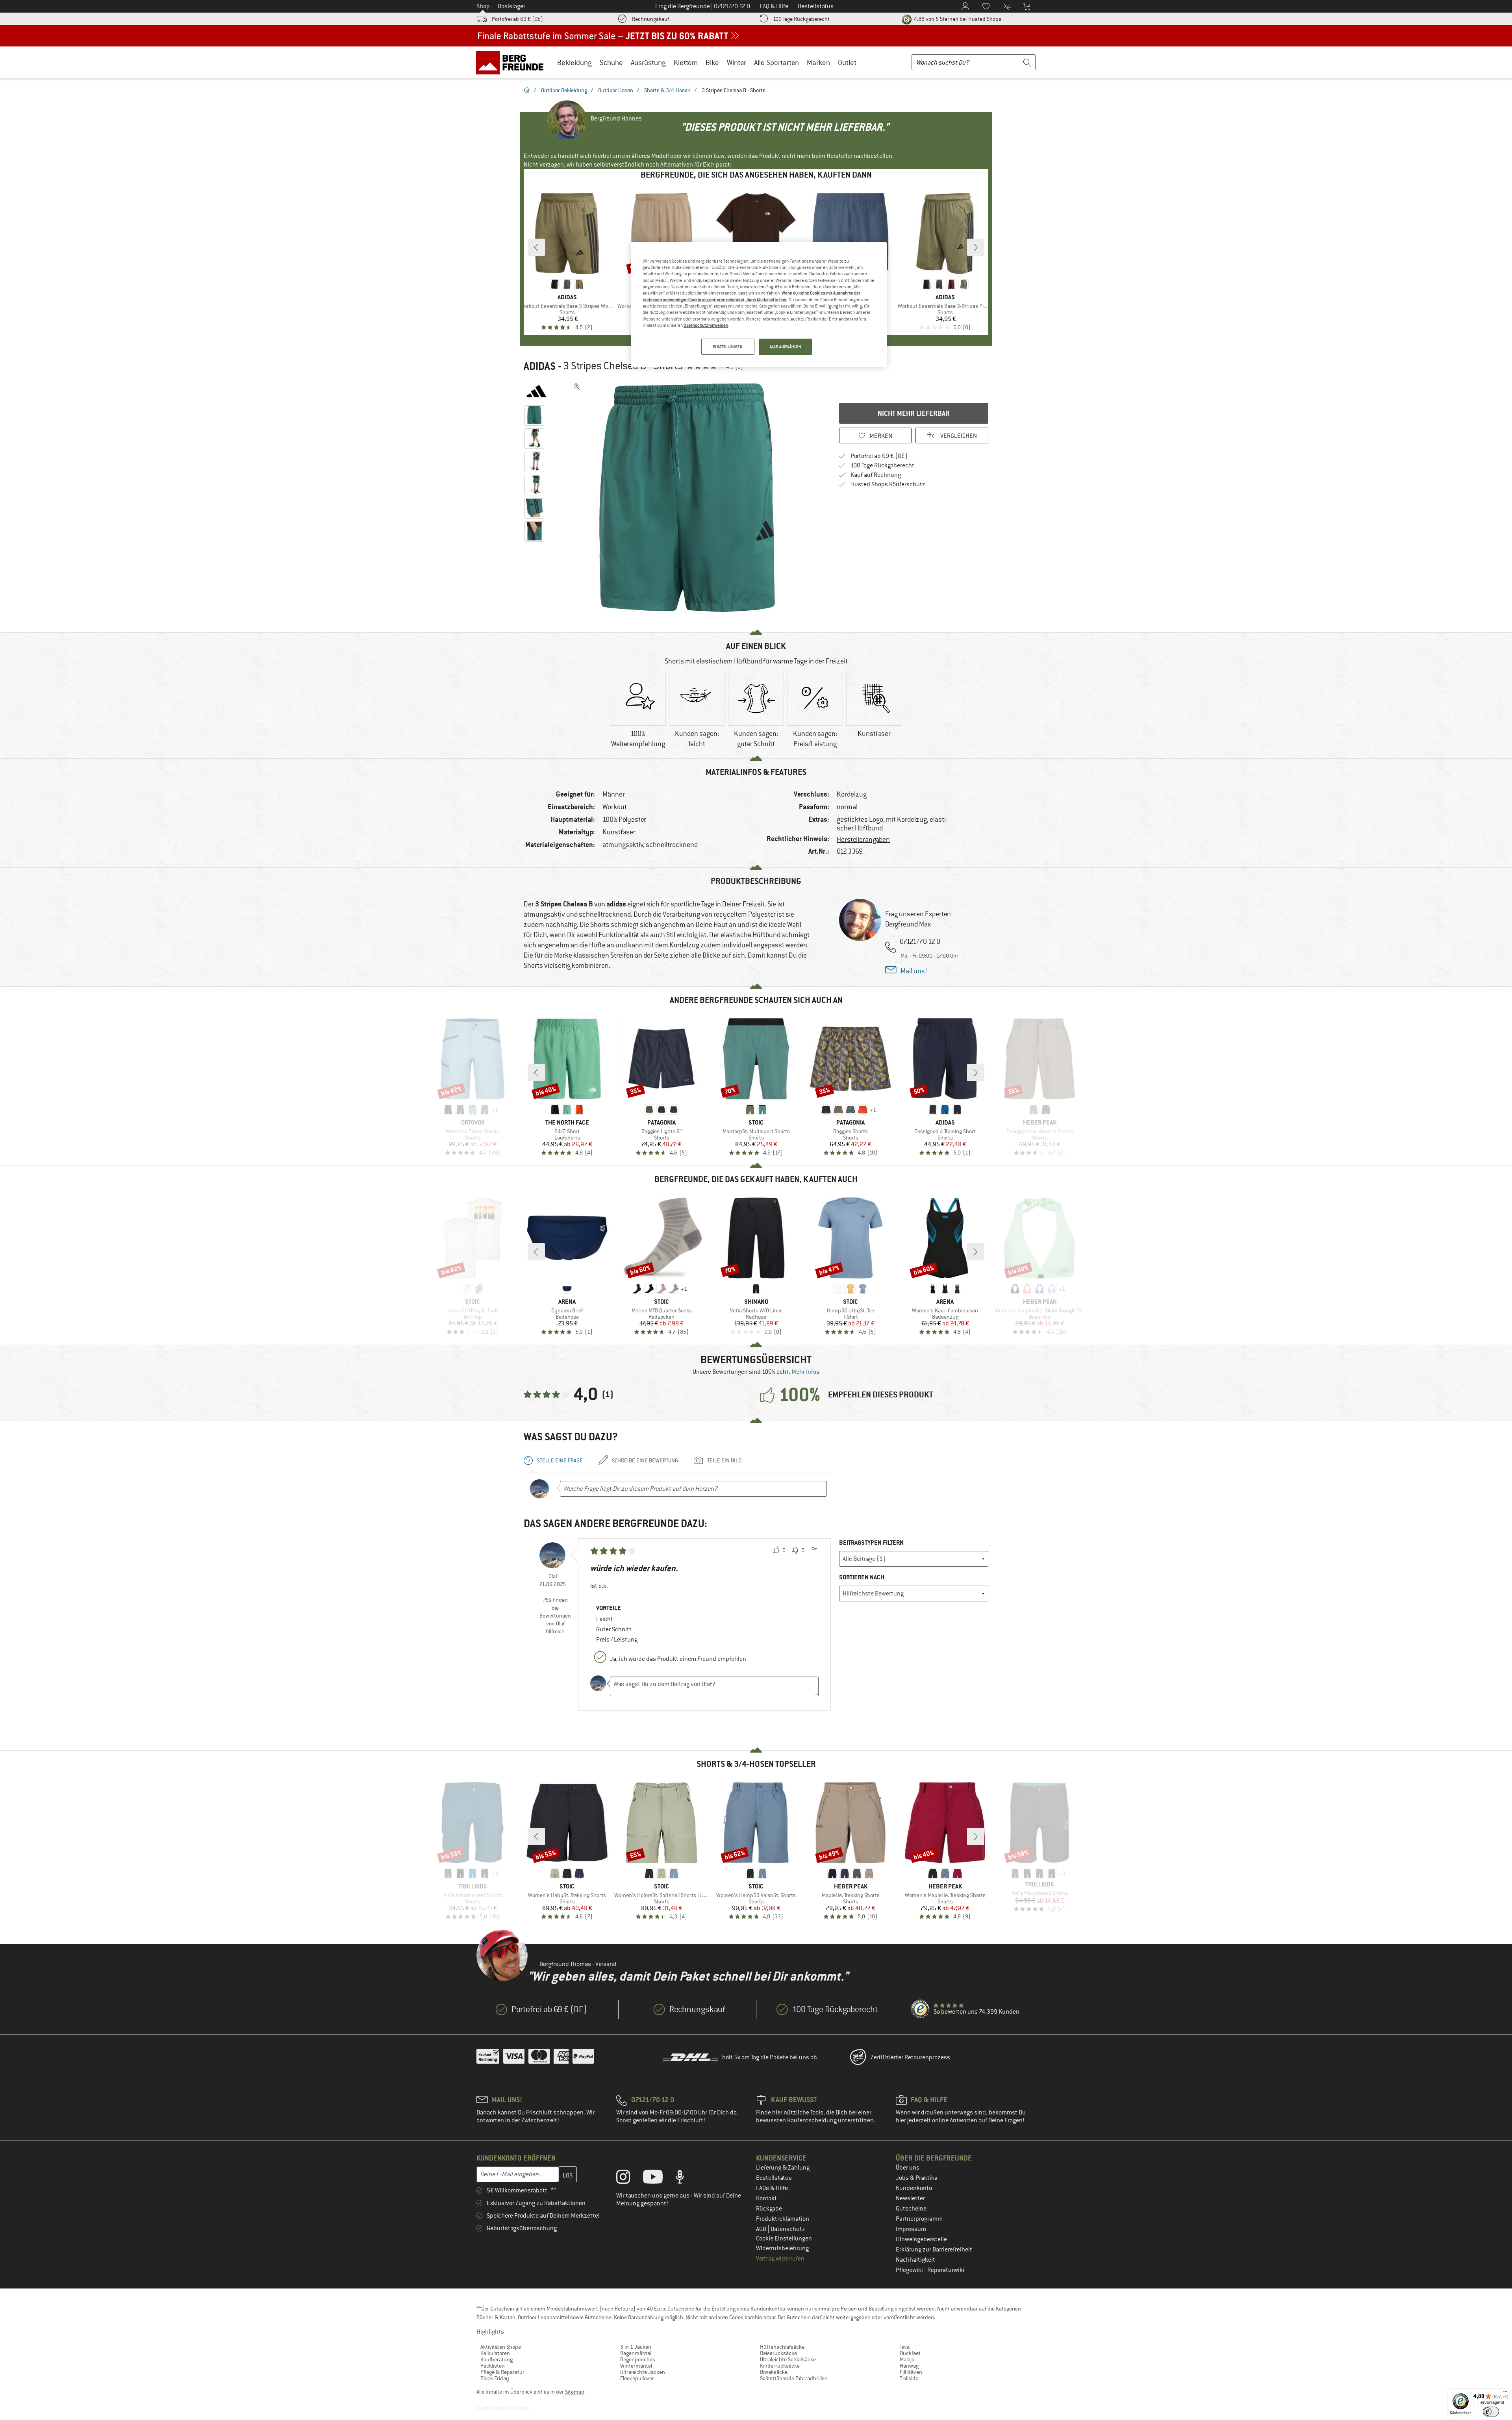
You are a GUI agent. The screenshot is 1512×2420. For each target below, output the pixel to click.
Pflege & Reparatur (502, 2372)
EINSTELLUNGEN (728, 347)
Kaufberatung (497, 2359)
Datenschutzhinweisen (706, 325)
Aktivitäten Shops (501, 2347)
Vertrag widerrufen (780, 2259)
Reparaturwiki (946, 2270)
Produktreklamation (783, 2219)
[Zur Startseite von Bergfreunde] (512, 62)
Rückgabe (769, 2209)
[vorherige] (536, 247)
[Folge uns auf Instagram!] (629, 2179)
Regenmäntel (636, 2353)
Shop (483, 6)
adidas (540, 366)
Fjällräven (911, 2372)
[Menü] (1505, 2393)
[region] (759, 305)
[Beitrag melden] (813, 1551)
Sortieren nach (862, 1577)
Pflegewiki (910, 2270)
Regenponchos (638, 2359)
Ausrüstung (648, 62)
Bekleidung (574, 62)
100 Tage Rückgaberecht (801, 19)
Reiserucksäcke (778, 2353)
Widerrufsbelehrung (782, 2248)
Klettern (686, 62)
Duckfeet (910, 2353)
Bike (712, 62)
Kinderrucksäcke (780, 2366)
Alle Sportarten (776, 62)
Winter (737, 62)
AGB (762, 2229)
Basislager (511, 6)
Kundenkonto (914, 2188)
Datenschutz (788, 2229)
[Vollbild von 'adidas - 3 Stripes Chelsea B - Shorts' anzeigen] (577, 387)
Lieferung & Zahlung (783, 2168)
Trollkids (909, 2378)
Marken (818, 62)
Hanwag (909, 2366)
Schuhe (611, 62)
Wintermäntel (636, 2366)
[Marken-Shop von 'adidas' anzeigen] (536, 391)
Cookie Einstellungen (784, 2238)
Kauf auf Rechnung (876, 475)
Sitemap (575, 2392)
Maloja (907, 2359)
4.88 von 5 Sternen (957, 19)
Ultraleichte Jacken (643, 2372)
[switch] (1491, 2412)
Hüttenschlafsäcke (782, 2347)
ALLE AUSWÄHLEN (786, 347)
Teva (905, 2347)
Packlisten (493, 2366)
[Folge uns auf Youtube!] (659, 2179)
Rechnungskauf (650, 19)
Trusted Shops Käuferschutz (888, 484)
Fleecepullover (637, 2378)
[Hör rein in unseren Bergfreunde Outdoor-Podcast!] (686, 2179)
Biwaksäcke (774, 2372)
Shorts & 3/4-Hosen (667, 90)
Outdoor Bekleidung (564, 90)
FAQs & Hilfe (772, 2188)
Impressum (911, 2229)
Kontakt (766, 2198)
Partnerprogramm (919, 2219)
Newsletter (910, 2198)
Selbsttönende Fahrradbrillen (794, 2378)
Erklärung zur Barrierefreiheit (934, 2250)
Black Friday (495, 2378)
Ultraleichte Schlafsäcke (788, 2359)
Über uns (908, 2168)
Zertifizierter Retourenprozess (910, 2057)
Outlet (847, 62)
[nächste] (976, 247)
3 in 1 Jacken (636, 2347)
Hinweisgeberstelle (921, 2239)
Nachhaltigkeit (915, 2260)
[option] (689, 498)
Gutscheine (911, 2209)
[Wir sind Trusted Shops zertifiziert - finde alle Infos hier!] (921, 2009)
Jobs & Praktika (917, 2178)
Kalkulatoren (495, 2353)
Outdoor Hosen (616, 90)
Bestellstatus (774, 2178)
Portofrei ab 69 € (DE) (517, 19)
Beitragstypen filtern (871, 1543)
